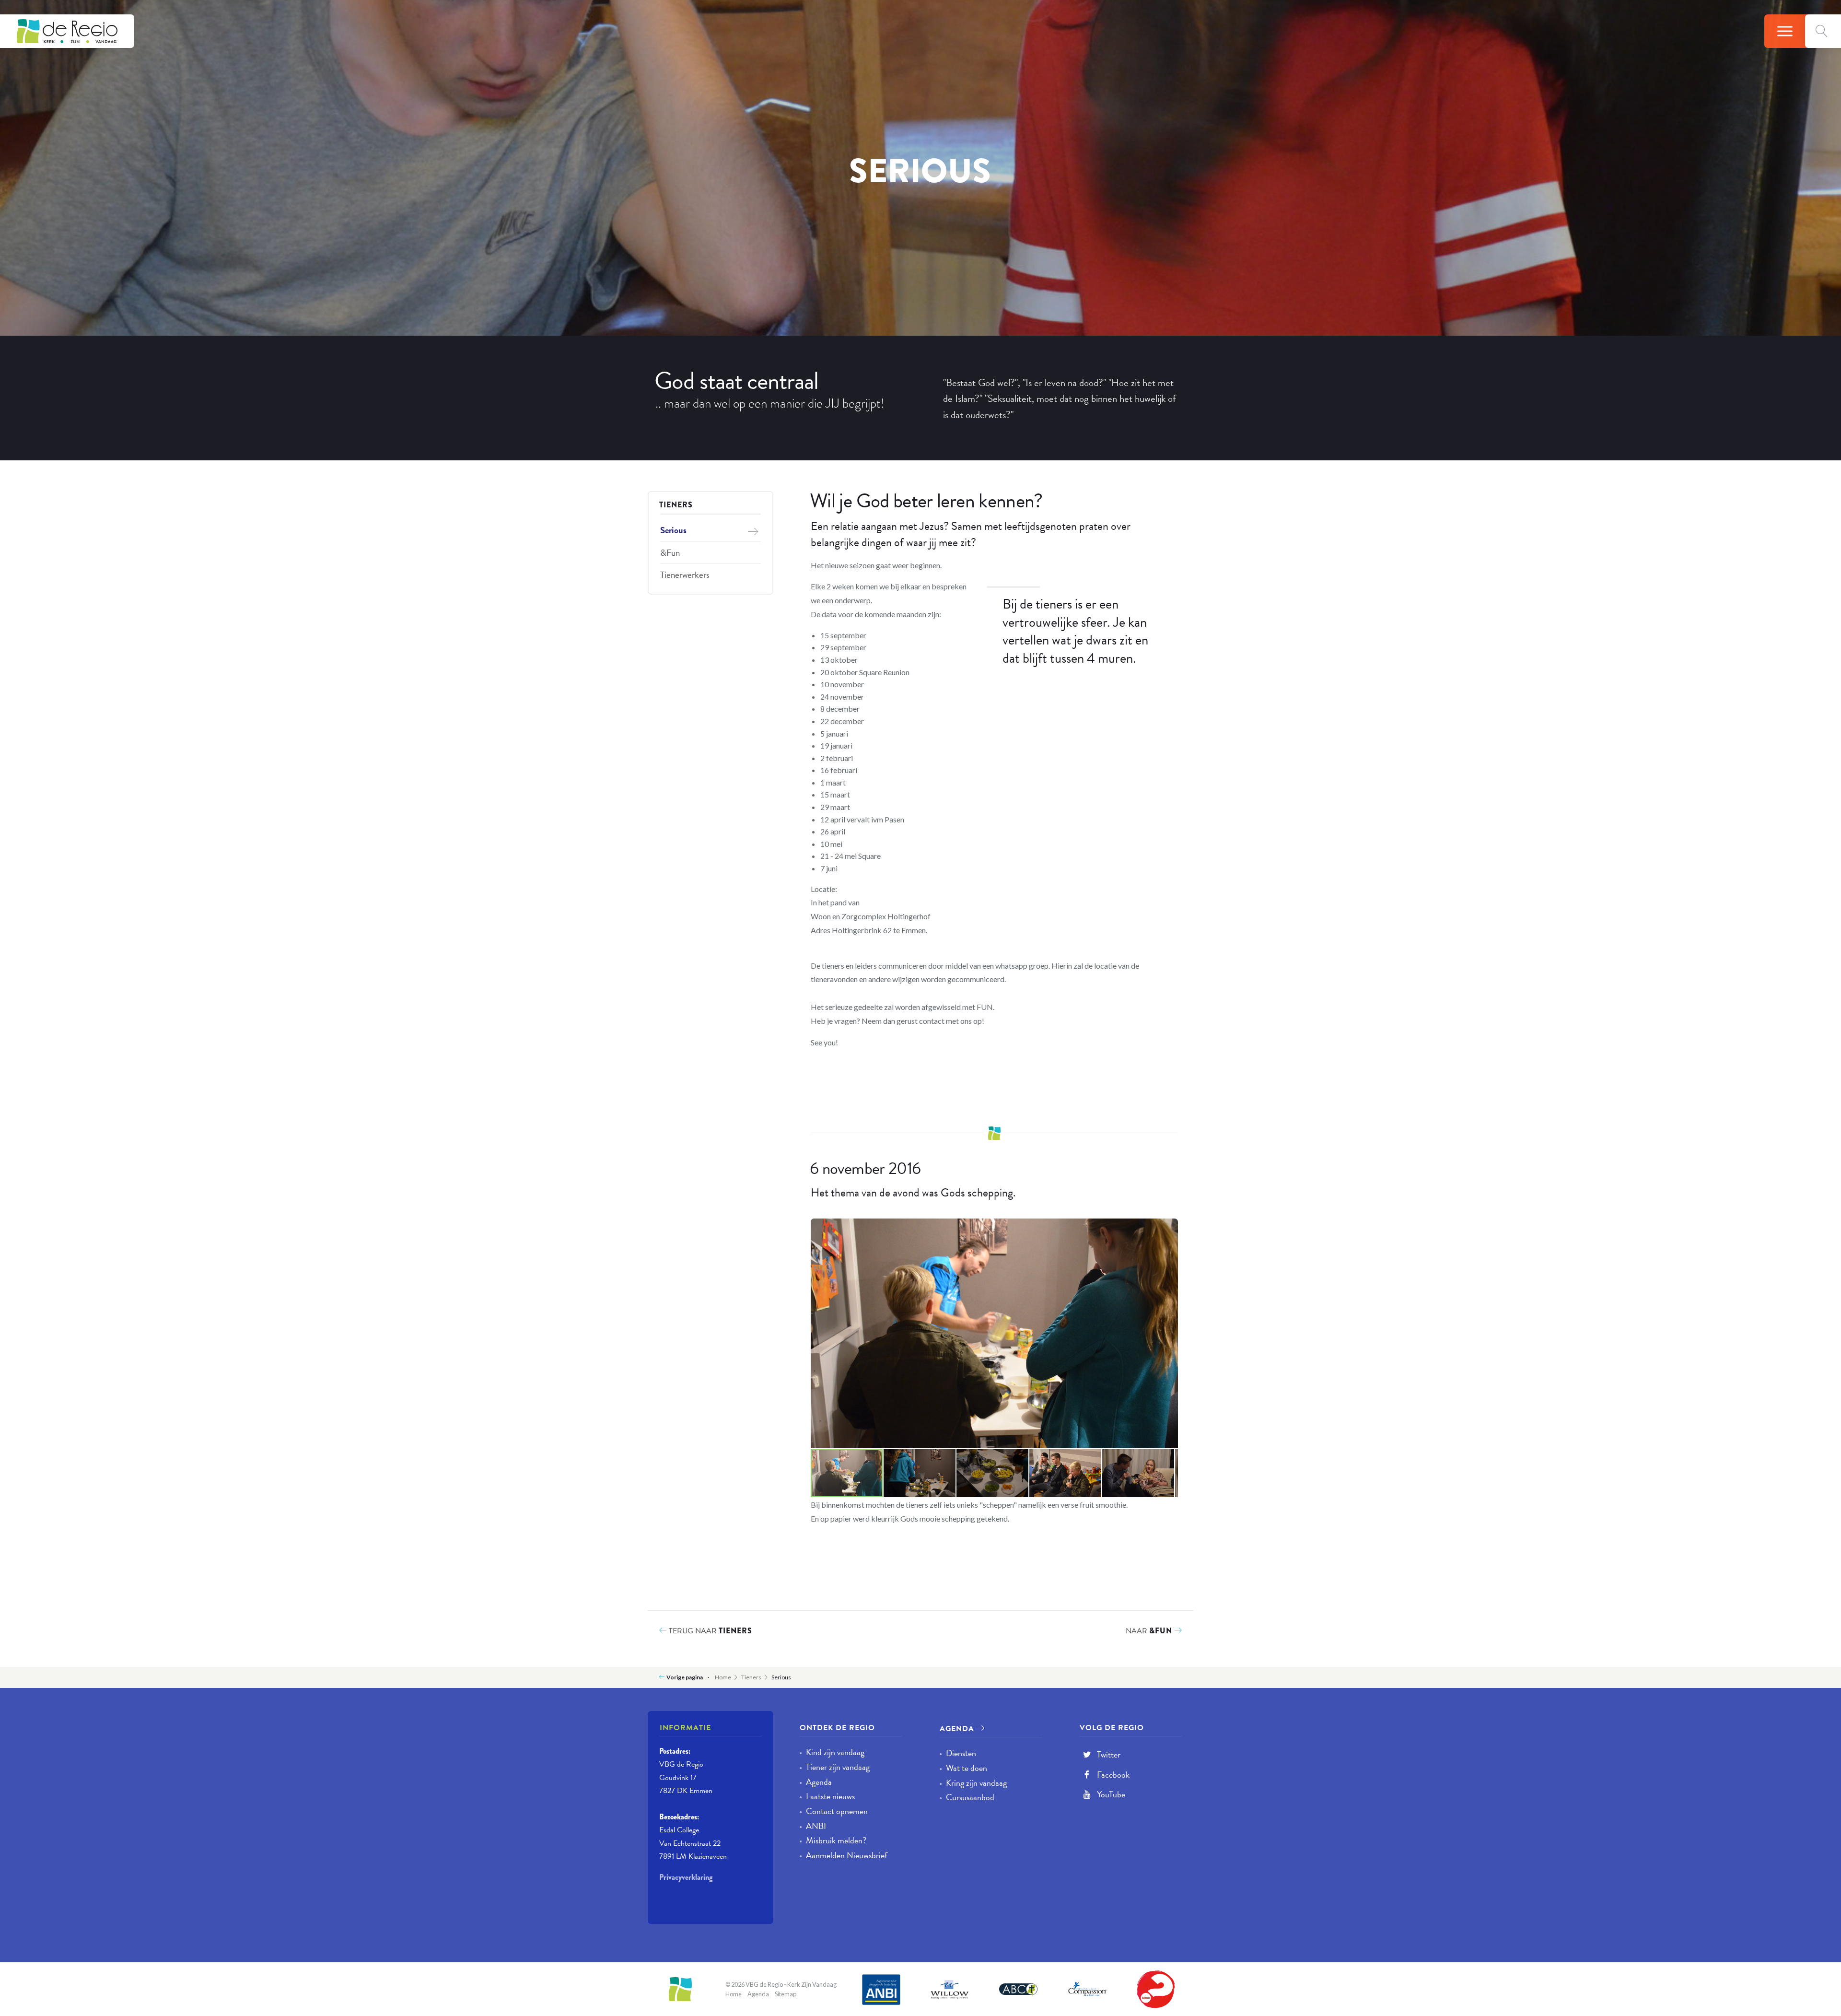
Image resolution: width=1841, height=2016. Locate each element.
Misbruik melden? (833, 1840)
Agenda (816, 1782)
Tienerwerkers (685, 575)
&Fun (670, 553)
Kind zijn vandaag (832, 1752)
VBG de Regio (67, 31)
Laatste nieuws (827, 1796)
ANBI (813, 1826)
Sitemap (786, 1994)
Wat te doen (963, 1768)
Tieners (676, 505)
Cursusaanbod (967, 1797)
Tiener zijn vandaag (834, 1767)
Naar (1149, 1631)
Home (723, 1677)
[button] (1169, 1227)
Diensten (958, 1753)
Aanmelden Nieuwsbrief (843, 1855)
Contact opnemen (833, 1811)
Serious (673, 530)
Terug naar (710, 1631)
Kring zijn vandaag (973, 1783)
